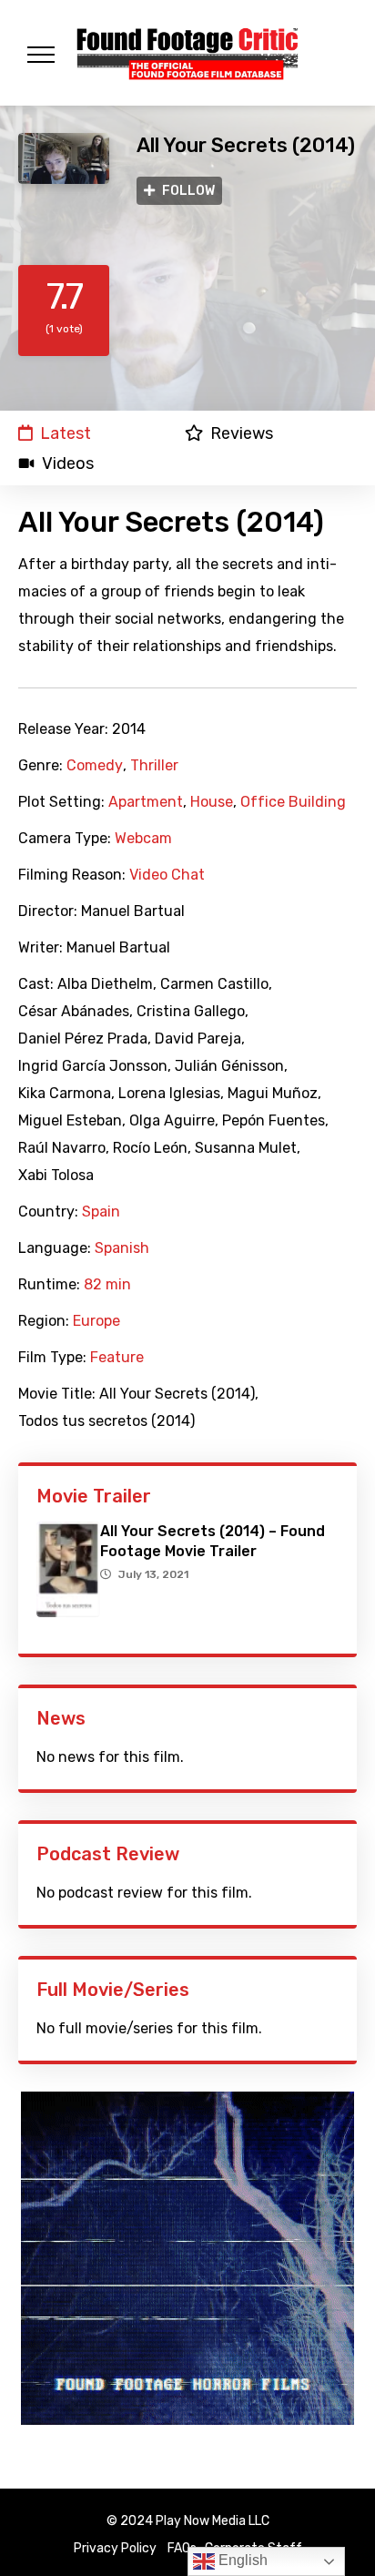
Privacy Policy (115, 2548)
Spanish (122, 1248)
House (212, 802)
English (241, 2560)
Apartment (146, 802)
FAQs (182, 2548)
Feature (117, 1358)
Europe (96, 1321)
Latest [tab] (66, 433)
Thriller (154, 766)
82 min (107, 1285)
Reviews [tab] (242, 433)
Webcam (143, 839)
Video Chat (167, 875)
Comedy (95, 766)
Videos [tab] (68, 463)
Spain (101, 1212)
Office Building (293, 802)
